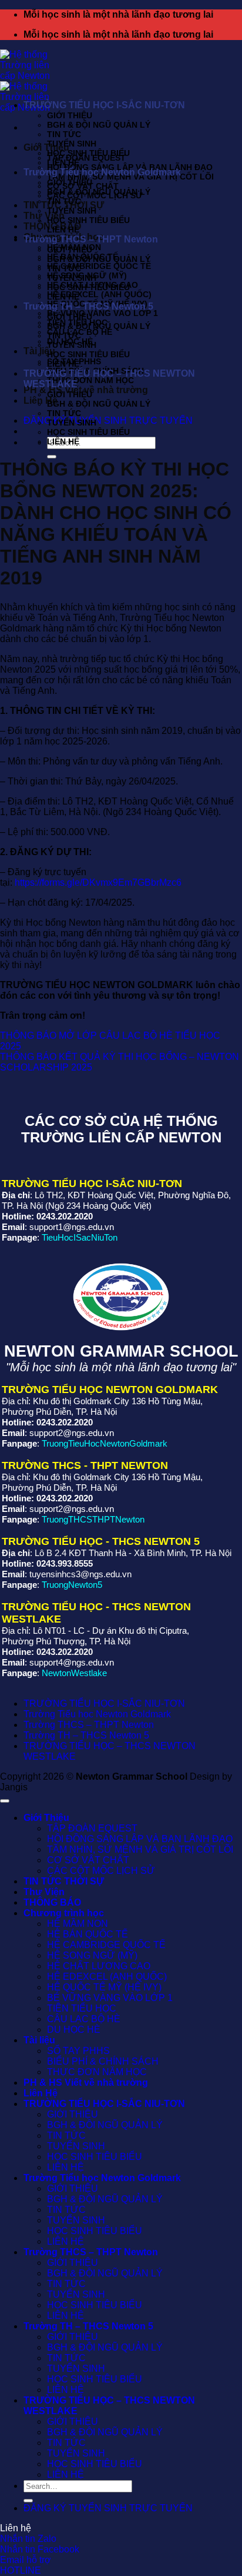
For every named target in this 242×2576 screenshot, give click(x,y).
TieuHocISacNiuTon (80, 1237)
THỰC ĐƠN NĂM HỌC (90, 380)
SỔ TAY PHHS (78, 2051)
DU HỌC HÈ (74, 2030)
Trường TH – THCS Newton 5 (88, 306)
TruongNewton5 (72, 1585)
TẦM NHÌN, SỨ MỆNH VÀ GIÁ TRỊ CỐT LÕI (140, 1849)
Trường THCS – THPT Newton (91, 239)
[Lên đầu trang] (5, 1801)
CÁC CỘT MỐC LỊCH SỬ (101, 1871)
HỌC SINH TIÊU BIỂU (88, 153)
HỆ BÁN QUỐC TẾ (88, 1934)
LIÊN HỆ (63, 162)
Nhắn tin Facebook (40, 2549)
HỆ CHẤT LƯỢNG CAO (99, 1966)
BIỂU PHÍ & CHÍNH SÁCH (103, 2061)
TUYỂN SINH (72, 144)
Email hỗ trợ (26, 2560)
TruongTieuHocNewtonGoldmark (105, 1443)
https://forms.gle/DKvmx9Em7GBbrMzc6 (98, 883)
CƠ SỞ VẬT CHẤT (88, 1860)
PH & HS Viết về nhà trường (86, 2083)
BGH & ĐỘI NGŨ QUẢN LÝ (99, 125)
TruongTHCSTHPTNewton (93, 1519)
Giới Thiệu (46, 147)
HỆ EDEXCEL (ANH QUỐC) (99, 294)
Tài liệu (39, 2040)
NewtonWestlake (74, 1673)
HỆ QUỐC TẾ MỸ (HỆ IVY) (104, 1987)
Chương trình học (64, 1913)
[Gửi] (52, 457)
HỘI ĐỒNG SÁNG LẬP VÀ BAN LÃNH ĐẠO (140, 1839)
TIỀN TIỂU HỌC (82, 2008)
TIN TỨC (64, 134)
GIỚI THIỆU (70, 115)
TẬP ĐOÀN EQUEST (86, 158)
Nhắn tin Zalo (28, 2539)
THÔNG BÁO (52, 1902)
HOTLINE (21, 2570)
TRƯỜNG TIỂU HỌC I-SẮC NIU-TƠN (104, 105)
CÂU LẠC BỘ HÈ (84, 2019)
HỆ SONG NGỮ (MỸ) (92, 1955)
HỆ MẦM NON (78, 1924)
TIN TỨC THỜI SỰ (64, 1881)
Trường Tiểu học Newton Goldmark (102, 172)
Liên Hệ (41, 2093)
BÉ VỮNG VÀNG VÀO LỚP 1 (102, 313)
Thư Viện (44, 216)
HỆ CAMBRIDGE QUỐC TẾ (99, 266)
